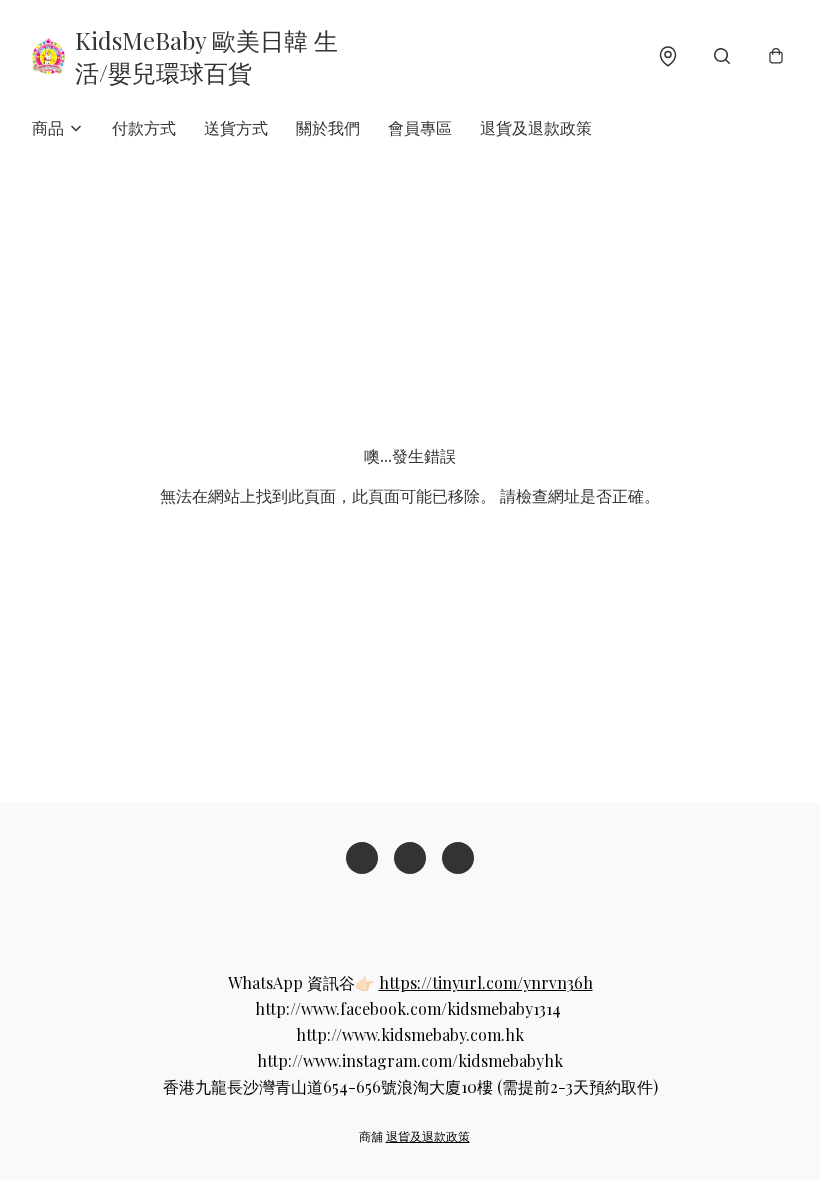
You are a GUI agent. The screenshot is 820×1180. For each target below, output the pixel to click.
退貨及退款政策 (536, 127)
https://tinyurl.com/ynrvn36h (486, 982)
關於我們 (328, 127)
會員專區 (420, 127)
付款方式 (144, 127)
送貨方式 (236, 127)
